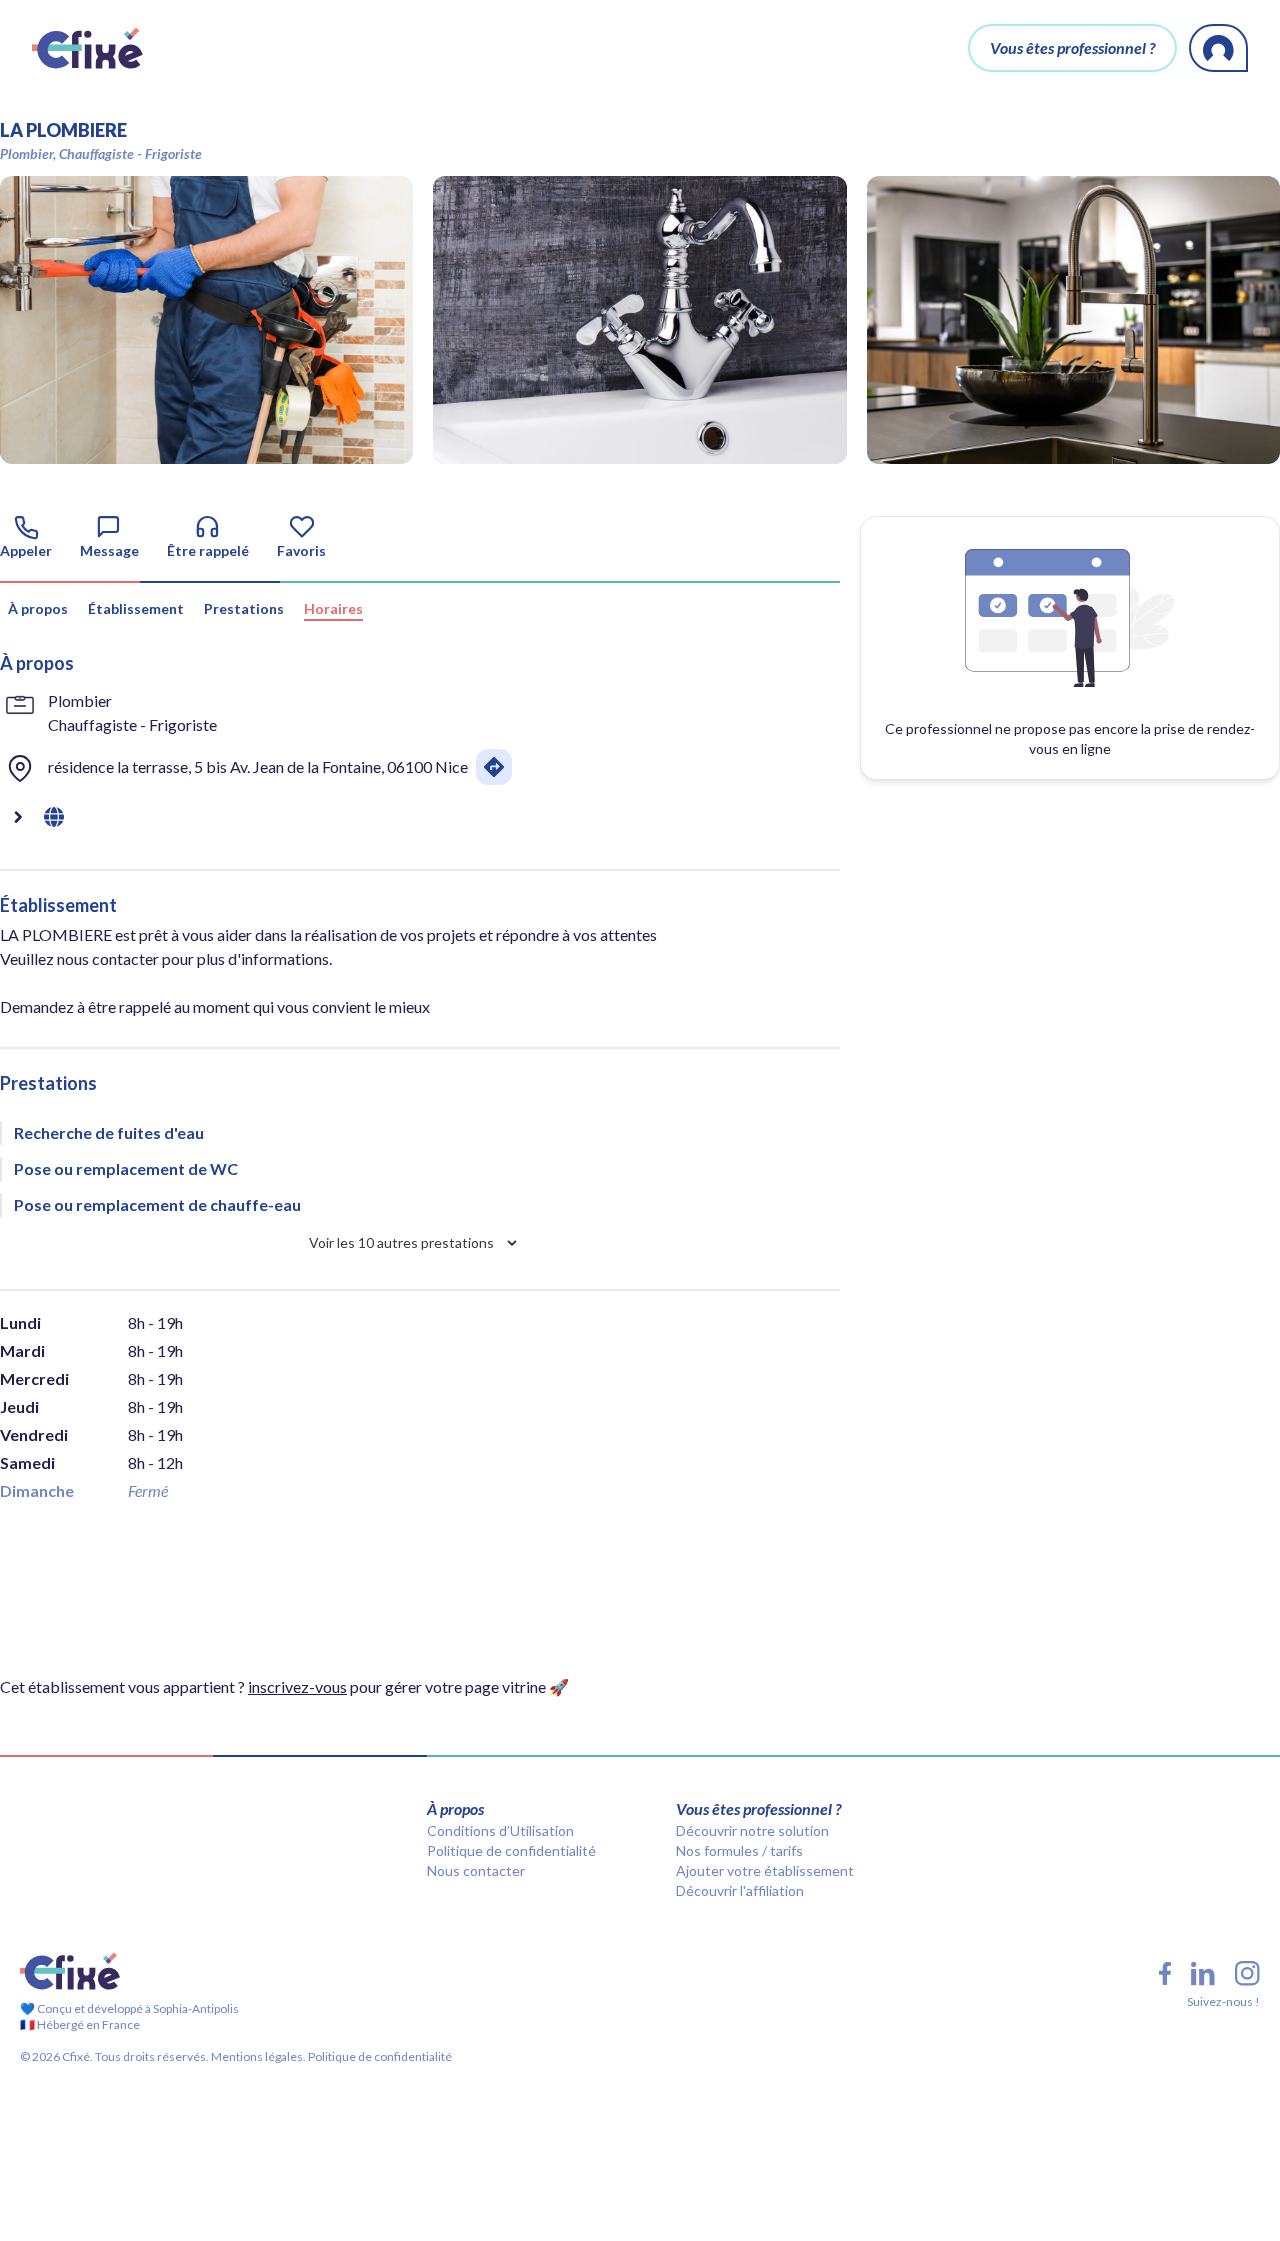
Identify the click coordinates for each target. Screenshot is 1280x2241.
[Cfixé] (87, 48)
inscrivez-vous (297, 1686)
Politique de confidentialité (511, 1850)
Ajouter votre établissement (765, 1870)
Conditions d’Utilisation (500, 1830)
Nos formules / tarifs (739, 1850)
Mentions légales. (257, 2056)
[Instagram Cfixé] (1247, 1973)
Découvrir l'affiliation (740, 1890)
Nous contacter (476, 1870)
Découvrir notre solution (752, 1830)
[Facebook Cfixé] (1165, 1973)
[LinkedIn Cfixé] (1203, 1974)
